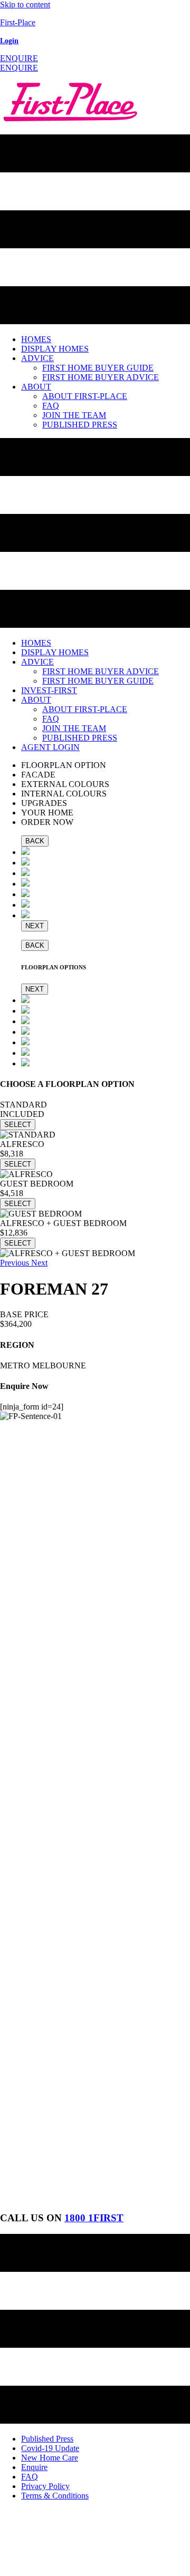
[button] (19, 58)
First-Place (18, 22)
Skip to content (25, 4)
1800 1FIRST (94, 2218)
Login (9, 41)
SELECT (18, 1125)
